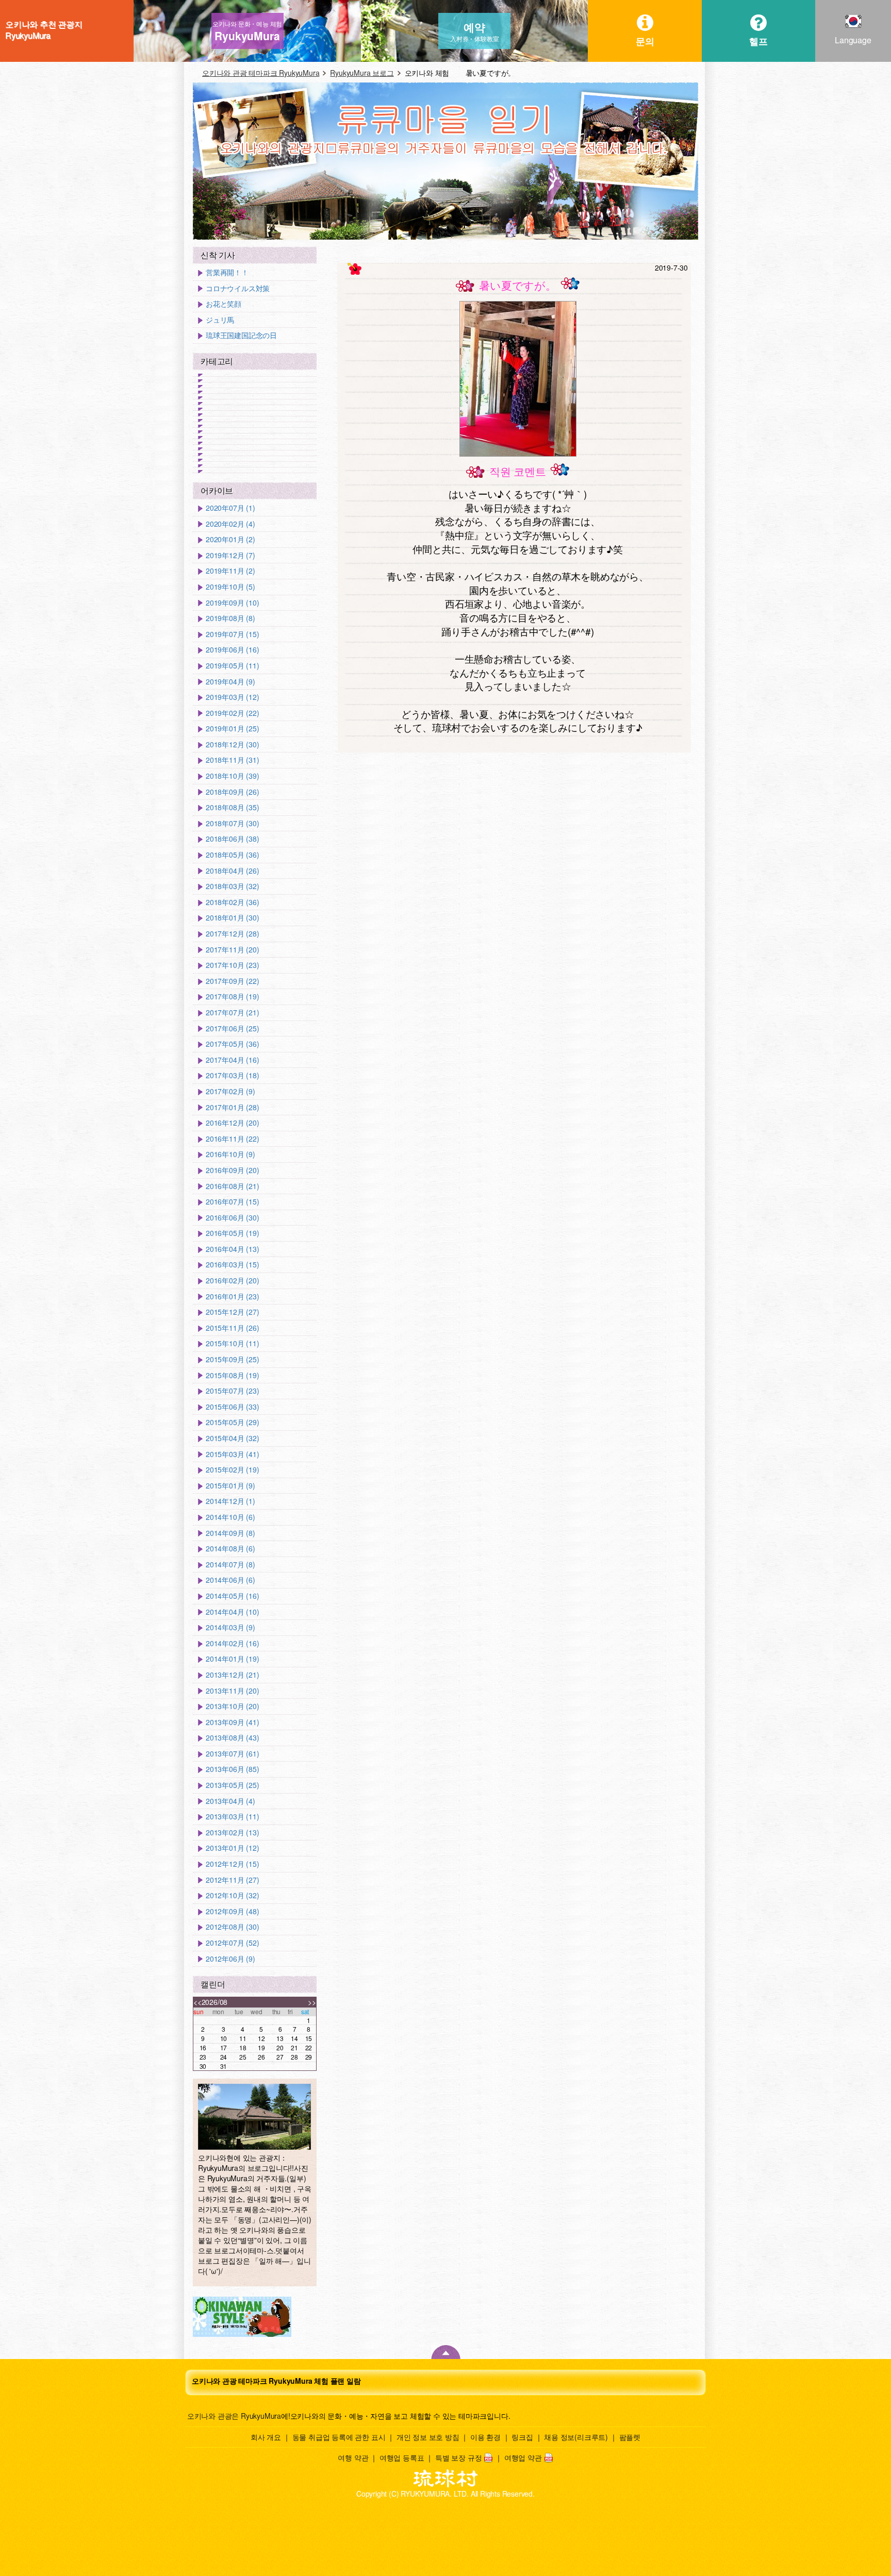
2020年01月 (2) (230, 539)
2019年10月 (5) (230, 587)
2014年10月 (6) (230, 1517)
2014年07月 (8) (230, 1565)
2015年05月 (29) (232, 1422)
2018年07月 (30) (232, 823)
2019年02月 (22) (232, 713)
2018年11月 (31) (232, 760)
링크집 (522, 2437)
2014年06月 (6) (230, 1580)
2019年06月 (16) (232, 650)
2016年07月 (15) (232, 1202)
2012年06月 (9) (230, 1959)
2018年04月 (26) (232, 871)
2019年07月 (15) (232, 634)
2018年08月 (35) (232, 807)
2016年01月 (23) (232, 1297)
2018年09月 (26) (232, 792)
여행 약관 (353, 2457)
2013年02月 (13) (232, 1833)
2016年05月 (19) (232, 1233)
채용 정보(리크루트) (576, 2437)
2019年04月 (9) (230, 682)
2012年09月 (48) (232, 1911)
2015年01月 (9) (230, 1486)
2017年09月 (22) (232, 981)
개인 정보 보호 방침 (428, 2437)
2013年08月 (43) (232, 1738)
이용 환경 (485, 2437)
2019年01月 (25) (232, 729)
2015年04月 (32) (232, 1438)
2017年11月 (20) (232, 950)
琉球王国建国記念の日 (241, 335)
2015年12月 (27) (232, 1312)
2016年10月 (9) (230, 1154)
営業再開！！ (227, 272)
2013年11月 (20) (232, 1691)
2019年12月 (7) (230, 555)
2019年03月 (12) (232, 697)
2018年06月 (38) (232, 839)
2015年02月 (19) (232, 1470)
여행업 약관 (523, 2457)
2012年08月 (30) (232, 1927)
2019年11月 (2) (230, 571)
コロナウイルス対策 (238, 288)
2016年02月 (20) (232, 1281)
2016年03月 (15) (232, 1265)
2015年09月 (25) (232, 1359)
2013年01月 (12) (232, 1848)
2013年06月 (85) (232, 1769)
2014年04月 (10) (232, 1612)
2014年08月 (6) (230, 1549)
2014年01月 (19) (232, 1659)
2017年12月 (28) (232, 934)
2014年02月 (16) (232, 1643)
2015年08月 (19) (232, 1375)
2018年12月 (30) (232, 745)
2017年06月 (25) (232, 1028)
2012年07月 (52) (232, 1943)
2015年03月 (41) (232, 1454)
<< (197, 2002)
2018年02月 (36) (232, 902)
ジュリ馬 (220, 320)
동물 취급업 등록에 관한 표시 (339, 2437)
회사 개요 (266, 2437)
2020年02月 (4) (230, 524)
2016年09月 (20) (232, 1170)
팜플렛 (630, 2437)
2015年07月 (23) (232, 1391)
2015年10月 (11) (232, 1343)
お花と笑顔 (224, 304)
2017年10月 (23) (232, 965)
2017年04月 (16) (232, 1060)
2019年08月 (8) (230, 618)
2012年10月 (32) (232, 1895)
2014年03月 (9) (230, 1627)
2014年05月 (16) (232, 1596)
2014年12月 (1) (230, 1501)
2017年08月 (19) (232, 997)
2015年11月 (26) (232, 1328)
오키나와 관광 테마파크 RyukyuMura (261, 73)
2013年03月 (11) (232, 1817)
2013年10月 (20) (232, 1706)
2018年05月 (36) (232, 855)
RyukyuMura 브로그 (362, 73)
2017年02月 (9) (230, 1091)
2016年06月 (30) (232, 1218)
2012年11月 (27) (232, 1880)
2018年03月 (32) (232, 886)
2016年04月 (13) (232, 1249)
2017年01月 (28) (232, 1107)
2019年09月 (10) (232, 603)
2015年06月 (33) (232, 1407)
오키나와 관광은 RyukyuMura (234, 2416)
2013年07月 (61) (232, 1754)
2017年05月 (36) (232, 1044)
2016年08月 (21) (232, 1186)
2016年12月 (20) (232, 1123)
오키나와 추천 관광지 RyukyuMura (44, 30)
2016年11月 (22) (232, 1139)
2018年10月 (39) (232, 776)
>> (312, 2002)
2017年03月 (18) (232, 1075)
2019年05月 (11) (232, 666)
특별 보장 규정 (458, 2457)
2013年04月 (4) (230, 1801)
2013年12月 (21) (232, 1675)
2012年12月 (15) (232, 1864)
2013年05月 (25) (232, 1785)
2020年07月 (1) (230, 508)
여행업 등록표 (402, 2457)
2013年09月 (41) (232, 1722)
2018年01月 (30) (232, 918)
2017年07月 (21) (232, 1013)
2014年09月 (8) (230, 1533)
